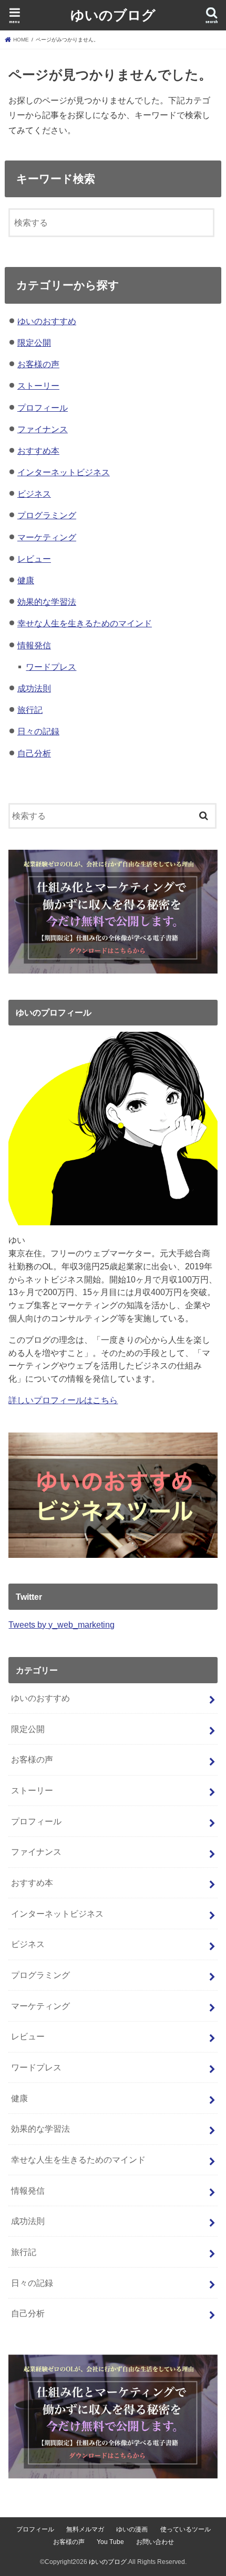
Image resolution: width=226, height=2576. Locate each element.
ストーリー (38, 386)
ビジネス (34, 494)
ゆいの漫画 (132, 2529)
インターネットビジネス (64, 472)
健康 (26, 580)
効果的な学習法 (47, 602)
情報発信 (34, 645)
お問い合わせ (155, 2542)
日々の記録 (38, 731)
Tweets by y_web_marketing (61, 1624)
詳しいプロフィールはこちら (63, 1400)
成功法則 (34, 688)
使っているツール (186, 2529)
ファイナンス (43, 429)
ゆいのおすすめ (47, 321)
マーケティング (47, 537)
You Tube (110, 2542)
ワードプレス (51, 667)
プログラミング (47, 515)
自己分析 (34, 753)
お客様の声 (38, 364)
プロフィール (43, 408)
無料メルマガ (85, 2529)
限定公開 (34, 343)
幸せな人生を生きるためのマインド (85, 623)
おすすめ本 (38, 451)
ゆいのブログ (113, 14)
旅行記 (30, 710)
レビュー (34, 559)
